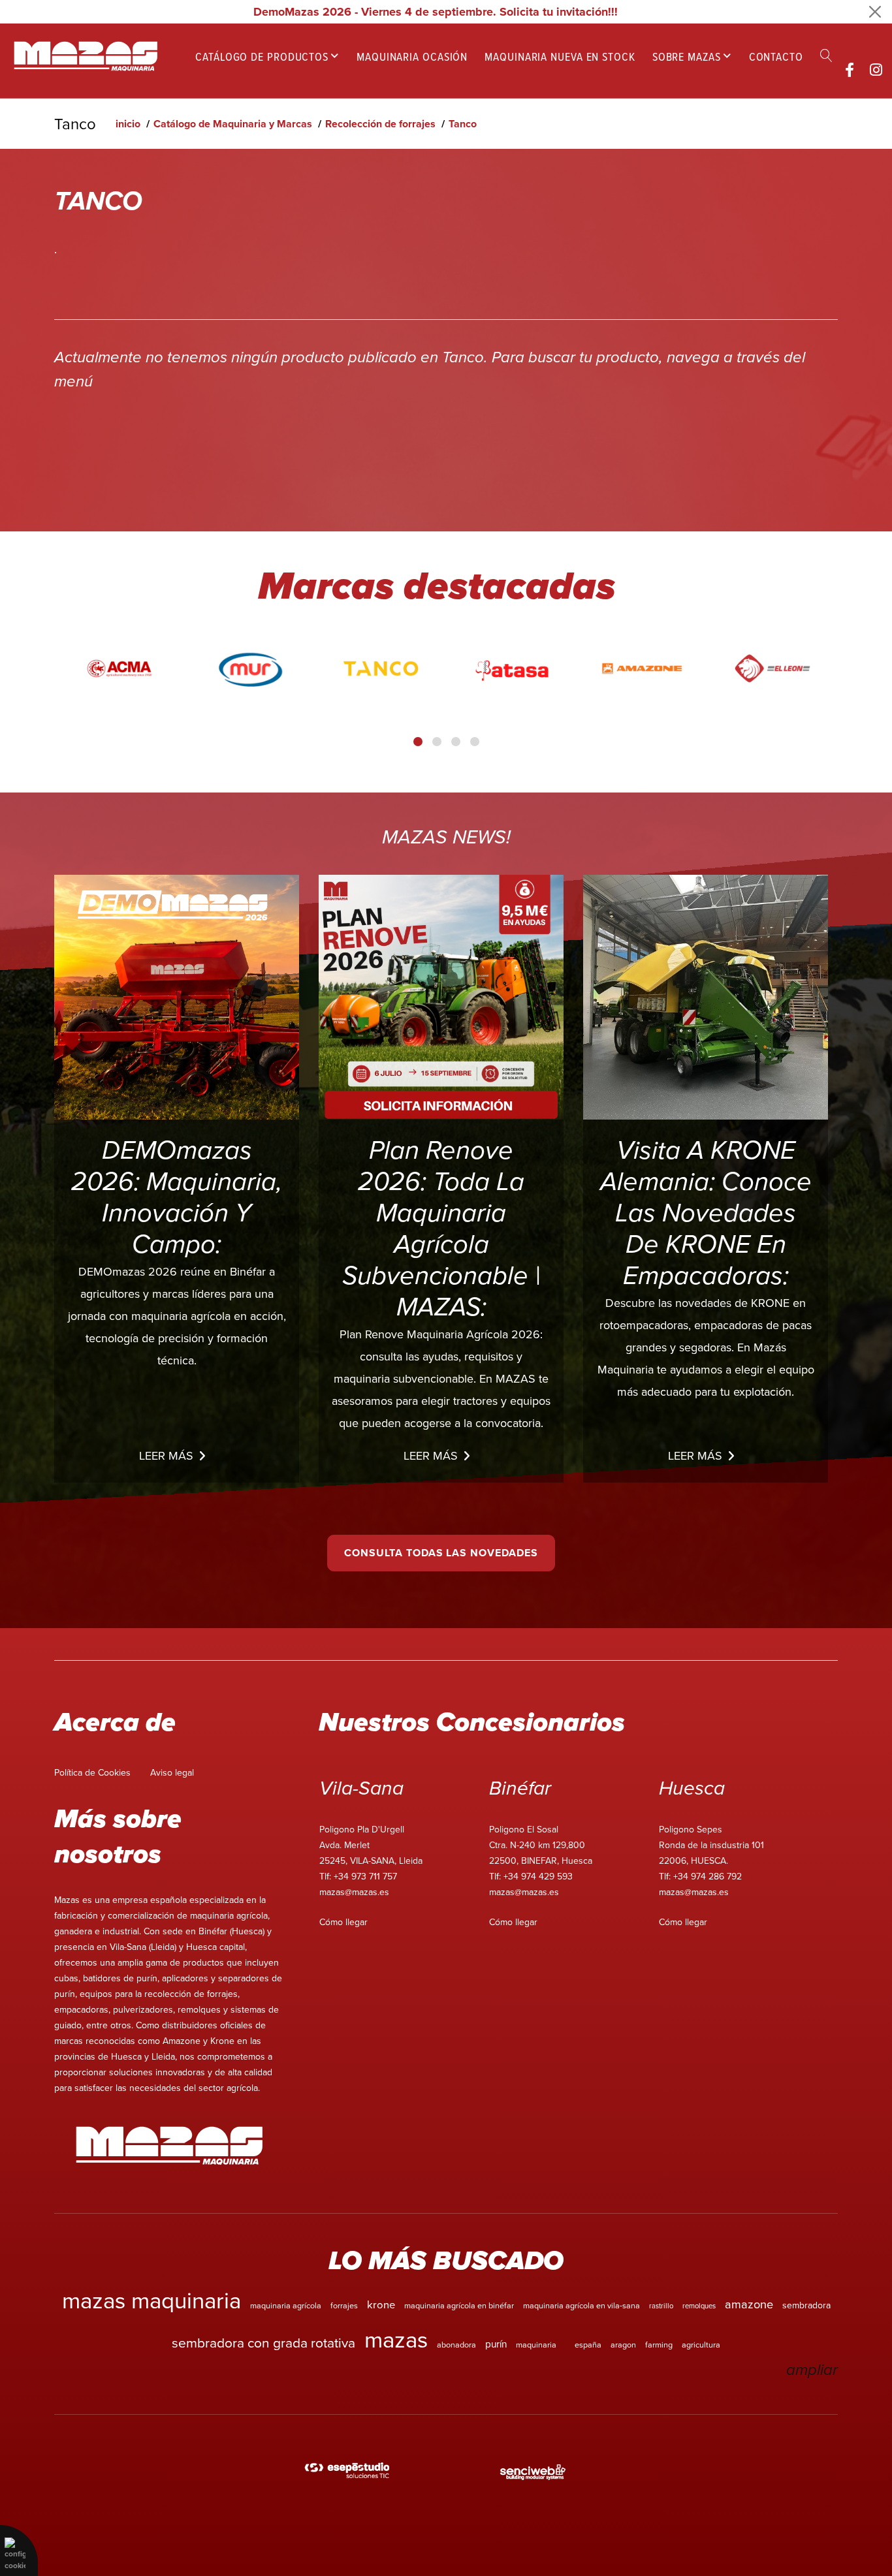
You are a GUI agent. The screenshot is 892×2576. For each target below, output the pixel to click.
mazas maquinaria (151, 2300)
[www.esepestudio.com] (347, 2472)
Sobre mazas (687, 56)
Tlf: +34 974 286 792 (700, 1876)
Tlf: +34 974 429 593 (531, 1876)
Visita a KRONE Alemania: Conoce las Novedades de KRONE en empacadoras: (706, 1214)
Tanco (463, 124)
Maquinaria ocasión (412, 56)
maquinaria (536, 2344)
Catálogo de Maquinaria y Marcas (233, 124)
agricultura (701, 2344)
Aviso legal (172, 1772)
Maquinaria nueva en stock (560, 56)
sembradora (806, 2305)
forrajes (344, 2305)
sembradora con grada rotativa (263, 2342)
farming (659, 2344)
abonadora (456, 2344)
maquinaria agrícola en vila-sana (581, 2305)
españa (588, 2344)
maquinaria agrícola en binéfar (459, 2305)
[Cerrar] (875, 12)
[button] (418, 742)
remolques (699, 2306)
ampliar (812, 2370)
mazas (396, 2339)
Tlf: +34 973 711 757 (358, 1876)
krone (381, 2304)
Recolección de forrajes (380, 124)
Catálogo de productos (262, 56)
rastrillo (661, 2306)
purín (496, 2344)
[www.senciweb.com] (533, 2472)
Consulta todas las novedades (441, 1553)
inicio (128, 124)
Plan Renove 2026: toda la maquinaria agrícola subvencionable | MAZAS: (441, 1229)
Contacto (776, 56)
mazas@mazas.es (354, 1892)
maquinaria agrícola (286, 2305)
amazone (749, 2304)
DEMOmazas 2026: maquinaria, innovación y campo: (177, 1198)
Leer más (166, 1455)
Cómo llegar (343, 1922)
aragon (623, 2344)
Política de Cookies (92, 1772)
